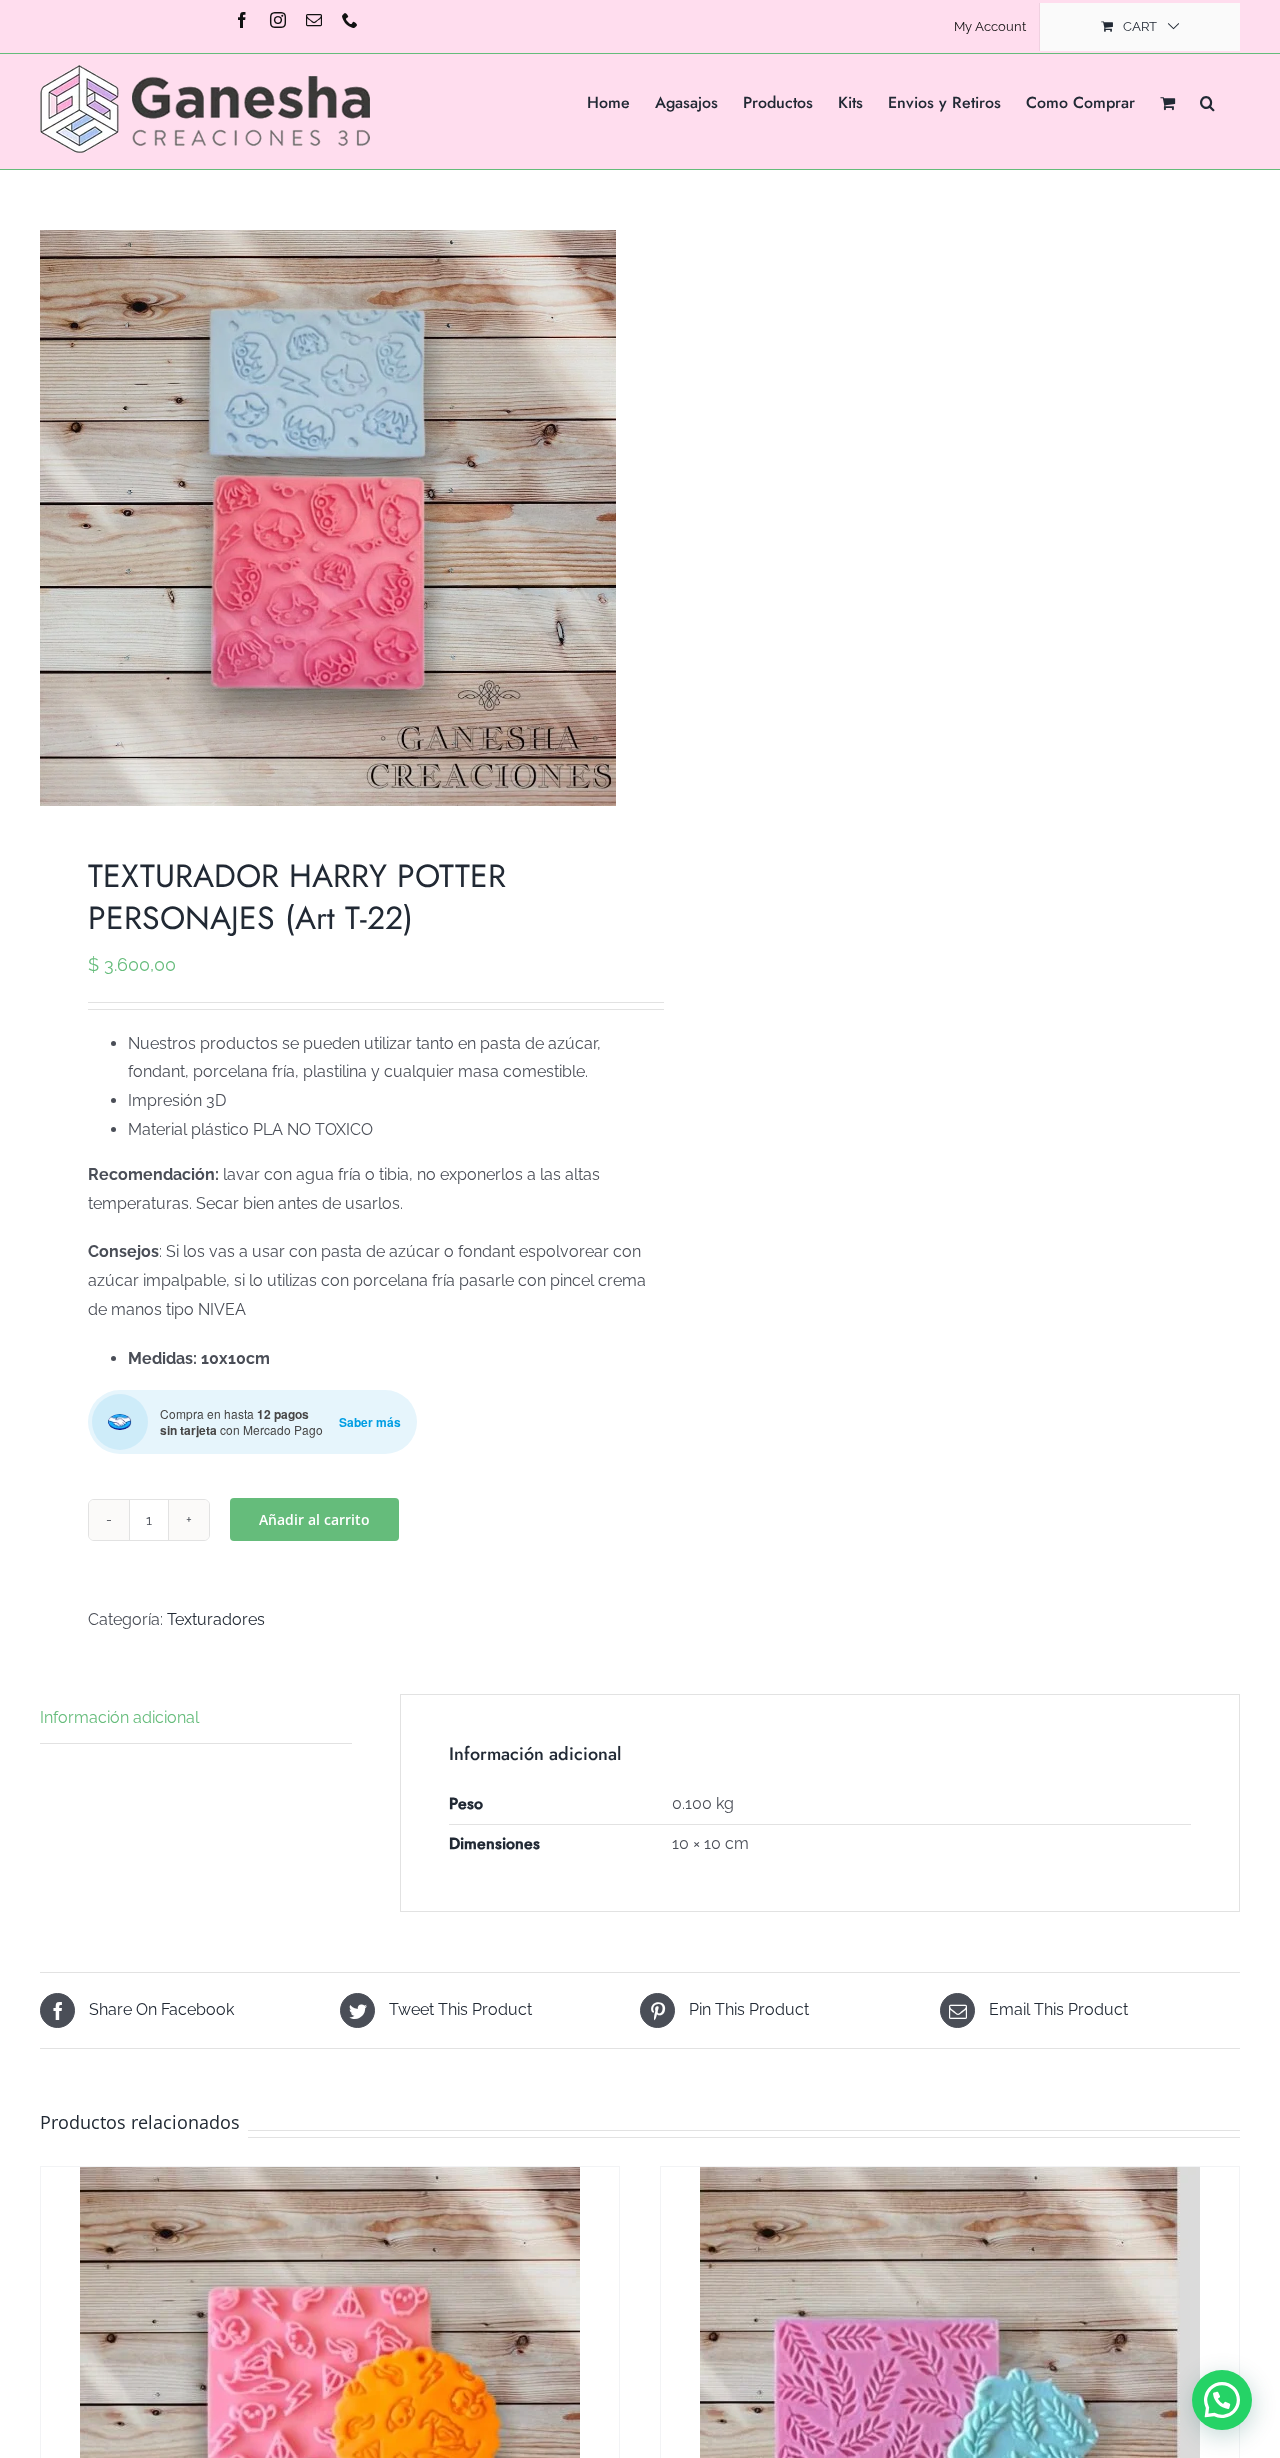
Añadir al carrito (314, 1519)
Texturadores (216, 1619)
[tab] (196, 1719)
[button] (1207, 101)
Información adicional (119, 1717)
